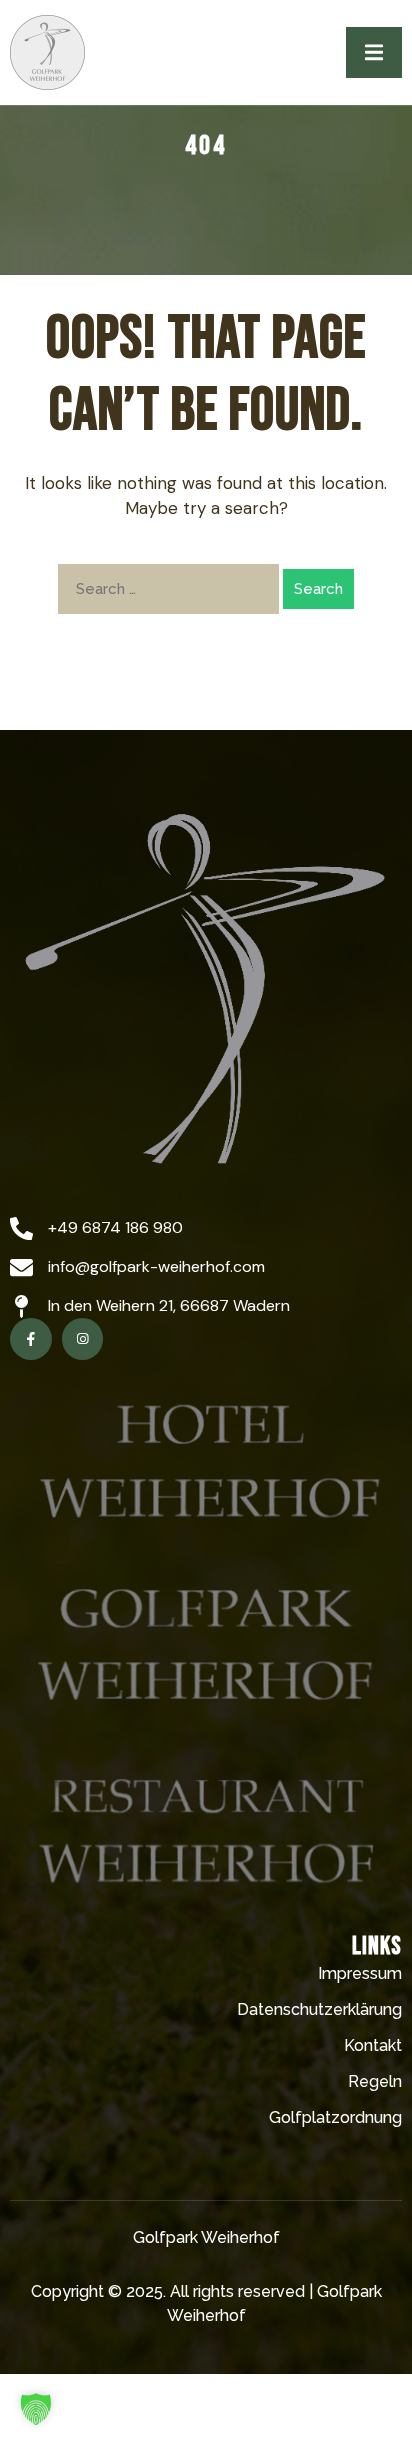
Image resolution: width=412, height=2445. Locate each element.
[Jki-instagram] (83, 1339)
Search (318, 589)
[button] (36, 2409)
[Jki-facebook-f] (31, 1339)
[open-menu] (374, 52)
